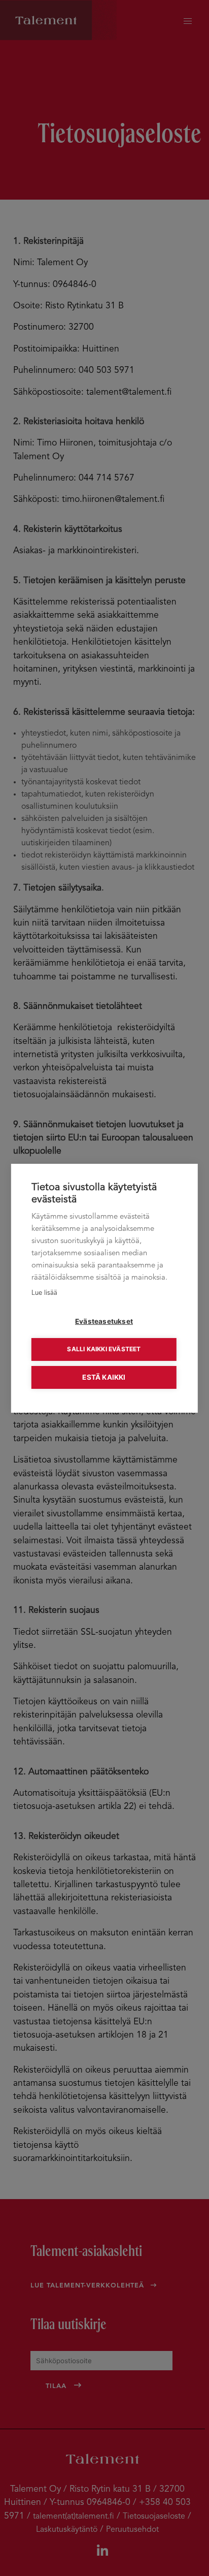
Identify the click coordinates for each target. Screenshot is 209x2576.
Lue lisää (44, 1293)
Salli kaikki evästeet (104, 1349)
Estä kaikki (104, 1377)
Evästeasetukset (104, 1321)
